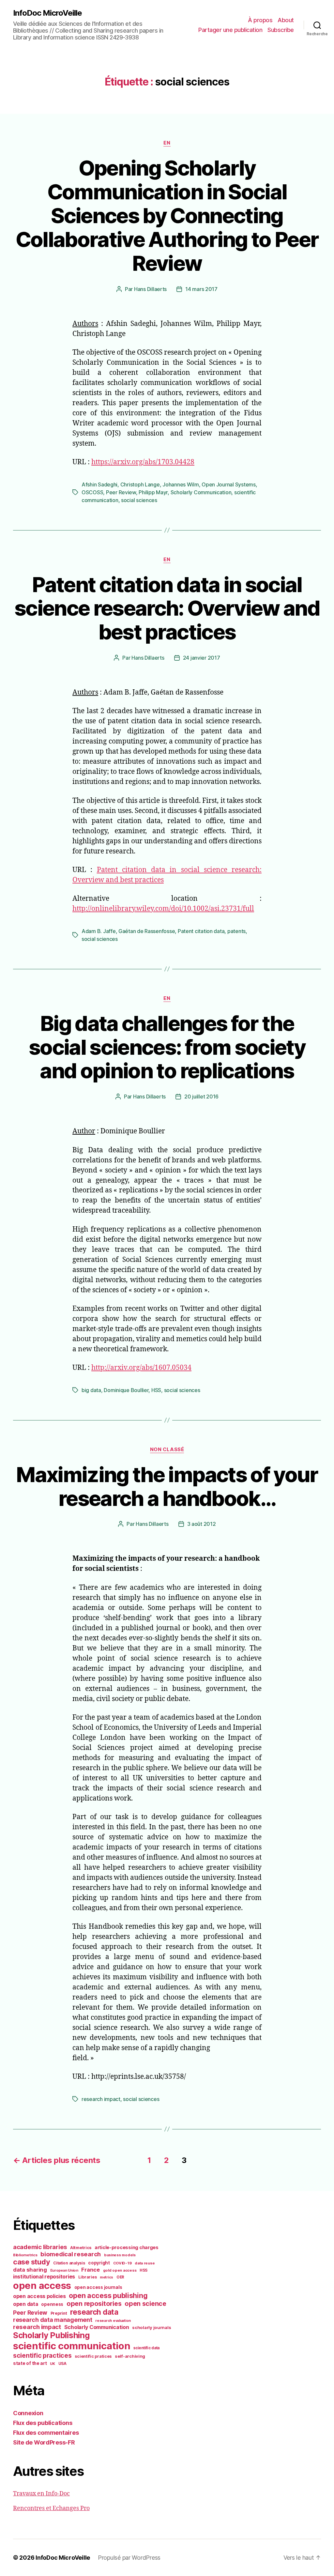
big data (91, 1390)
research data (94, 2312)
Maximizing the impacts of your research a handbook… (167, 1486)
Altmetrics (81, 2248)
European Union (64, 2270)
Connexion (28, 2413)
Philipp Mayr (153, 492)
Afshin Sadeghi (99, 484)
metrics (106, 2277)
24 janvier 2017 (202, 658)
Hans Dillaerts (150, 289)
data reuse (145, 2263)
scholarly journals (152, 2327)
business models (120, 2255)
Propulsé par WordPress (129, 2558)
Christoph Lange (140, 484)
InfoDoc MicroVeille (47, 13)
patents (236, 931)
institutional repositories (44, 2277)
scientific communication (72, 2346)
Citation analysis (69, 2263)
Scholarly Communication (201, 492)
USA (62, 2364)
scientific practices (42, 2355)
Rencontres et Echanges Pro (51, 2508)
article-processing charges (127, 2247)
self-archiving (130, 2356)
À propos (260, 20)
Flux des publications (43, 2423)
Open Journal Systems (229, 484)
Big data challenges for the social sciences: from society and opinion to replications (167, 1047)
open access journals (98, 2287)
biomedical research (71, 2254)
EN (167, 143)
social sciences (139, 500)
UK (52, 2364)
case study (31, 2262)
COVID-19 (122, 2263)
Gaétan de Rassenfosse (147, 931)
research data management (53, 2320)
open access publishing (108, 2295)
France (90, 2270)
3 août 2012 (202, 1524)
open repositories (94, 2304)
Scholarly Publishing (51, 2335)
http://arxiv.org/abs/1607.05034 (141, 1368)
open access (42, 2285)
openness (52, 2304)
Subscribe (281, 30)
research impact (101, 2099)
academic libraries (40, 2247)
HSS (156, 1390)
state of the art (30, 2363)
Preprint (59, 2313)
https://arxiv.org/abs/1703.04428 (143, 462)
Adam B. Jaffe (99, 931)
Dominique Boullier (126, 1390)
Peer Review (121, 492)
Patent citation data (201, 931)
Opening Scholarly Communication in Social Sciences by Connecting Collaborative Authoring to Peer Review (167, 215)
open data (26, 2304)
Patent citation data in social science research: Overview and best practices (167, 608)
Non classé (167, 1449)
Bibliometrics (25, 2255)
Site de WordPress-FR (44, 2442)
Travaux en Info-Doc (41, 2494)
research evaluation (113, 2321)
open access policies (39, 2296)
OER (120, 2277)
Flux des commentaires (46, 2433)
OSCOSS (92, 492)
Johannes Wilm (181, 484)
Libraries (88, 2277)
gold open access (120, 2270)
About (286, 20)
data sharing (30, 2270)
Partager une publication (230, 30)
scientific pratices (93, 2356)
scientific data (146, 2348)
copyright (99, 2263)
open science (145, 2304)
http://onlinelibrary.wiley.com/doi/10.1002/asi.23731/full (163, 909)
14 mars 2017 (201, 289)
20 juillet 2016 (201, 1096)
